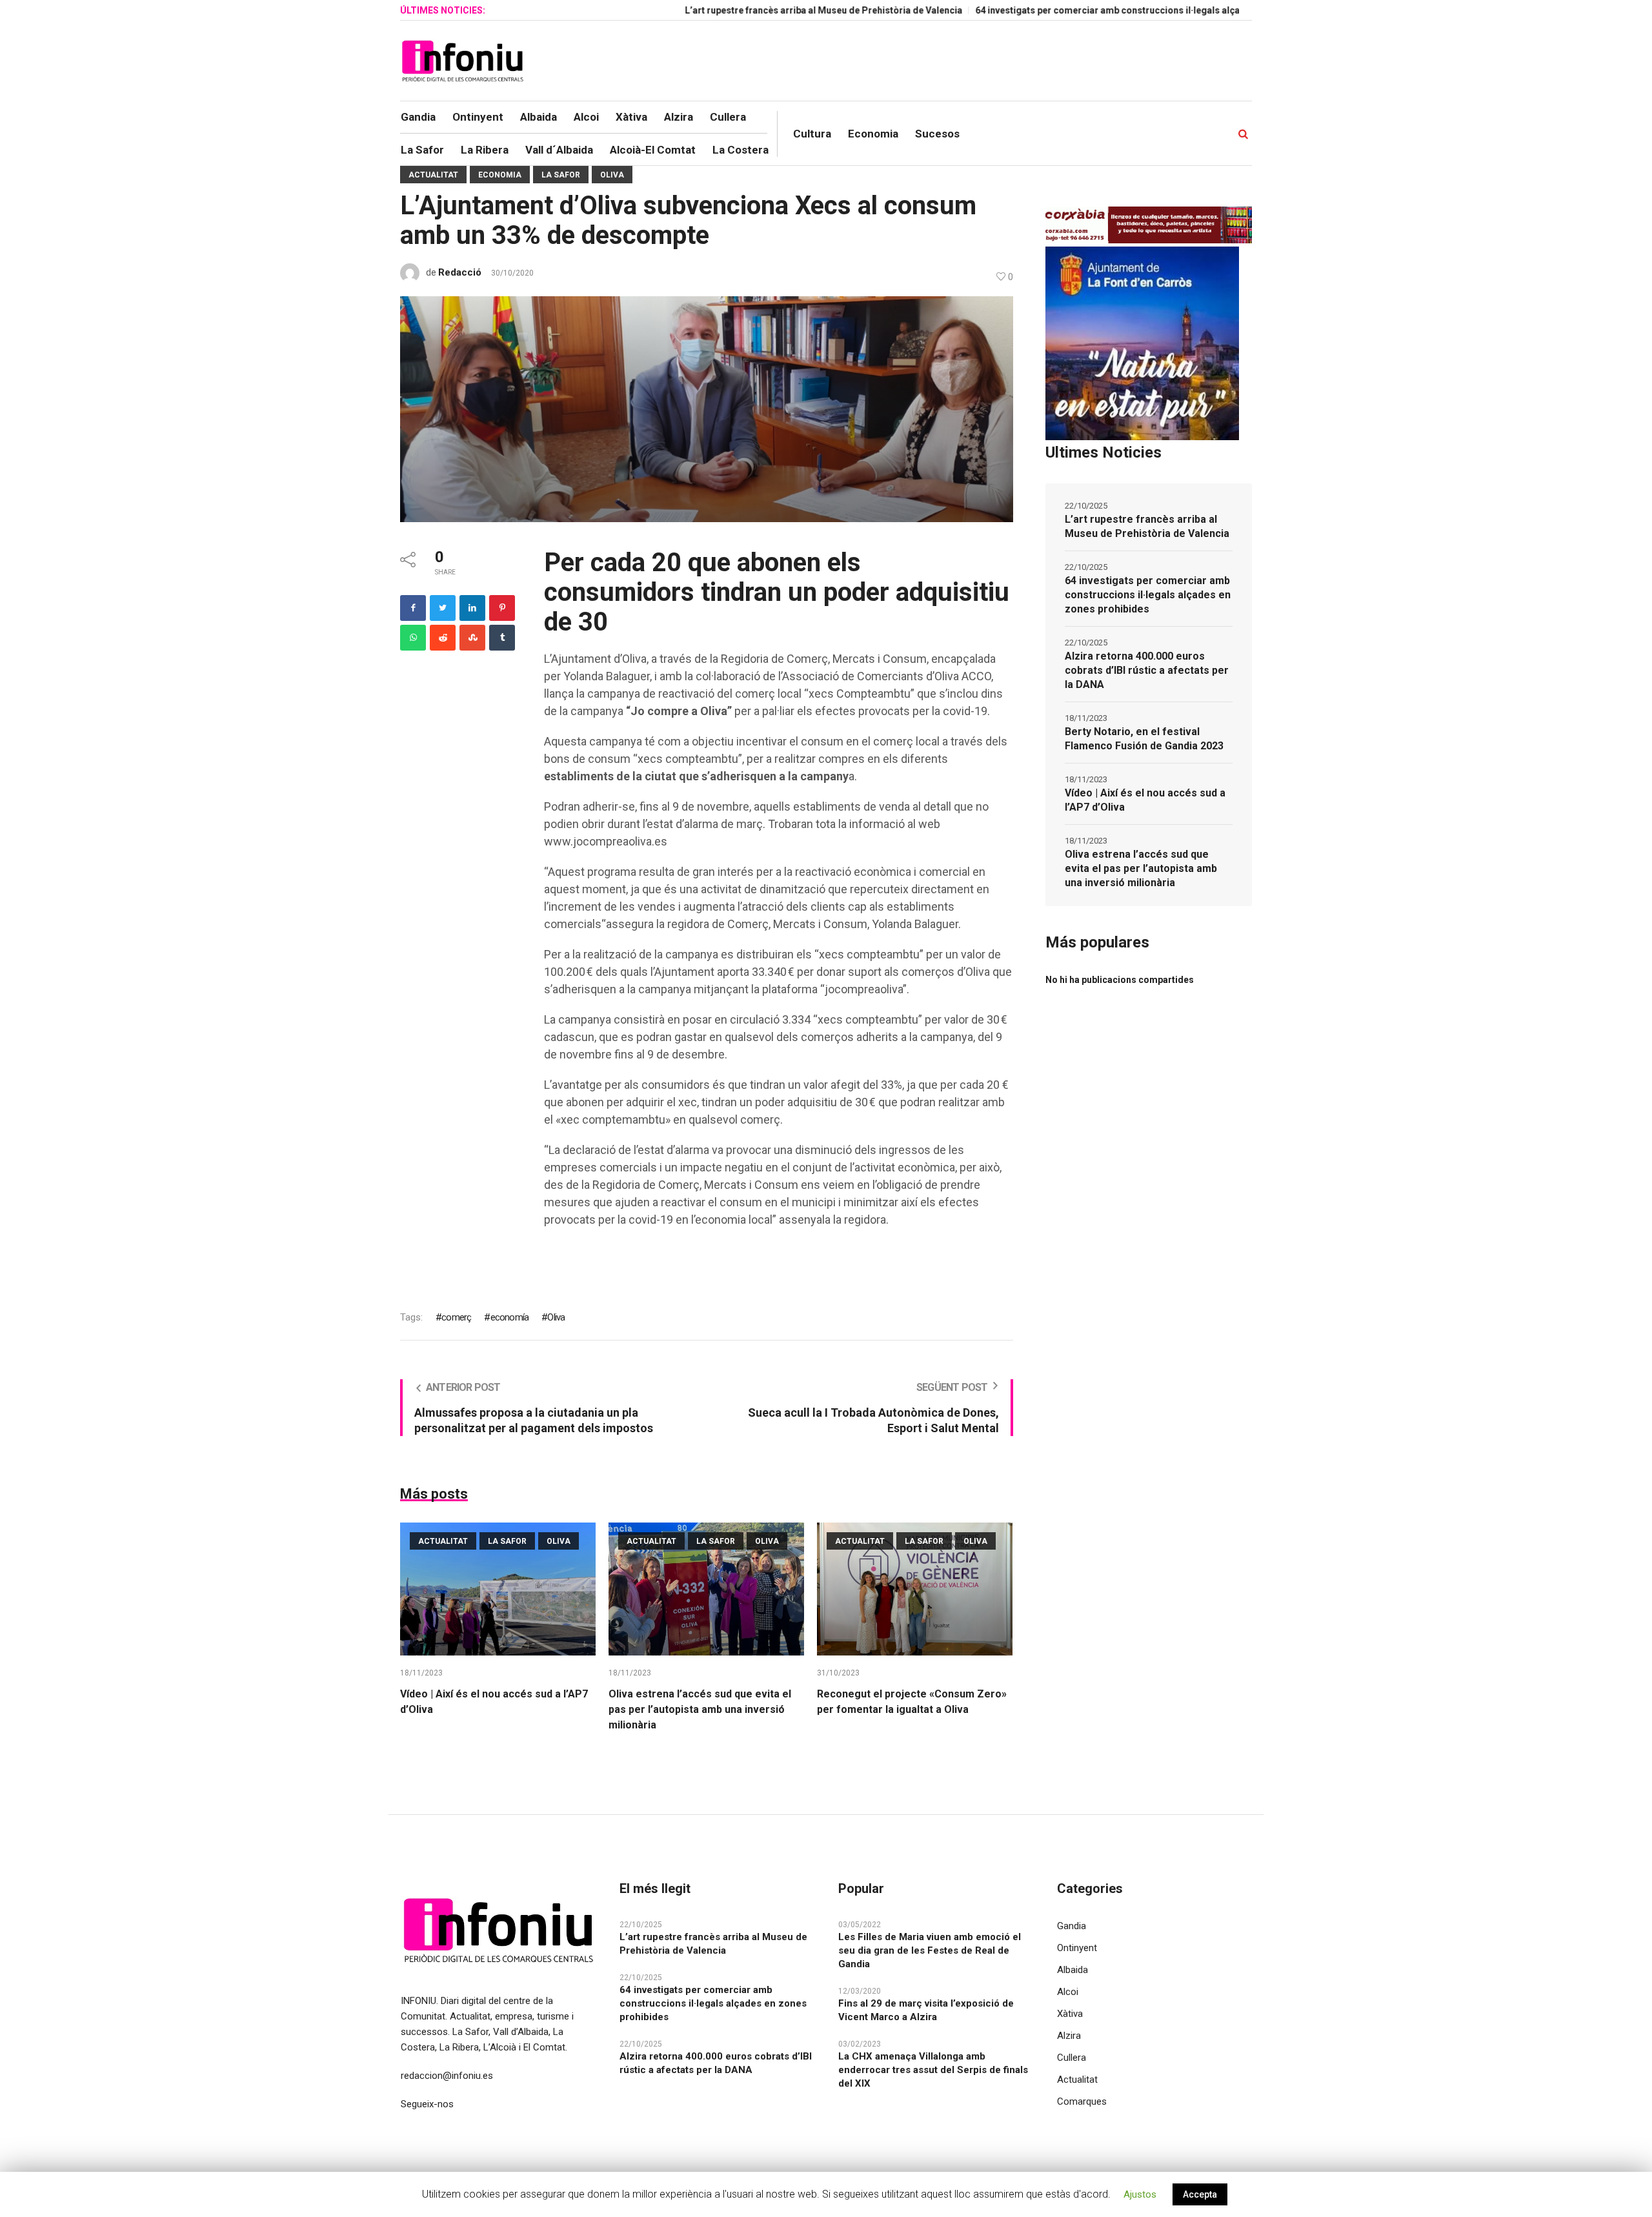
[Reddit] (443, 638)
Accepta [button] (1200, 2194)
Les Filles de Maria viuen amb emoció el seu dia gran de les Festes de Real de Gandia (930, 1950)
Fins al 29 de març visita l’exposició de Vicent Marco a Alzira (926, 2010)
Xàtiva (1070, 2014)
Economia (500, 175)
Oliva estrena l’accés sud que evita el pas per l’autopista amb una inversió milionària (700, 1709)
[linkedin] (472, 608)
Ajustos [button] (1140, 2194)
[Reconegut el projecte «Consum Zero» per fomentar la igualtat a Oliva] (915, 1589)
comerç (456, 1317)
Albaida (1073, 1970)
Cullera (1072, 2058)
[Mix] (472, 638)
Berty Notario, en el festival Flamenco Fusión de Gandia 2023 (1144, 739)
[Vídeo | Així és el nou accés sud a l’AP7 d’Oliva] (498, 1589)
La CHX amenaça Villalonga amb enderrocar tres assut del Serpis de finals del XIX (933, 2070)
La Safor (561, 175)
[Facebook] (413, 608)
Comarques (1082, 2101)
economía (509, 1317)
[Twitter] (443, 608)
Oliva (612, 175)
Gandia (1072, 1926)
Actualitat (433, 175)
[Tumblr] (502, 638)
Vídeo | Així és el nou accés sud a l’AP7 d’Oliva (1145, 800)
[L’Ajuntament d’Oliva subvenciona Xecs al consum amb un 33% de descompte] (707, 409)
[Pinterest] (502, 608)
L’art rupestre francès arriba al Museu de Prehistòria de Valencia (741, 10)
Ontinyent (1077, 1948)
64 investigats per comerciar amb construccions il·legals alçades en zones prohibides (1078, 10)
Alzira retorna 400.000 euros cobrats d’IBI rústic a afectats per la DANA (1147, 670)
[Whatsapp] (413, 638)
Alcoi (1068, 1992)
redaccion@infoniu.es (447, 2076)
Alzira (1069, 2036)
